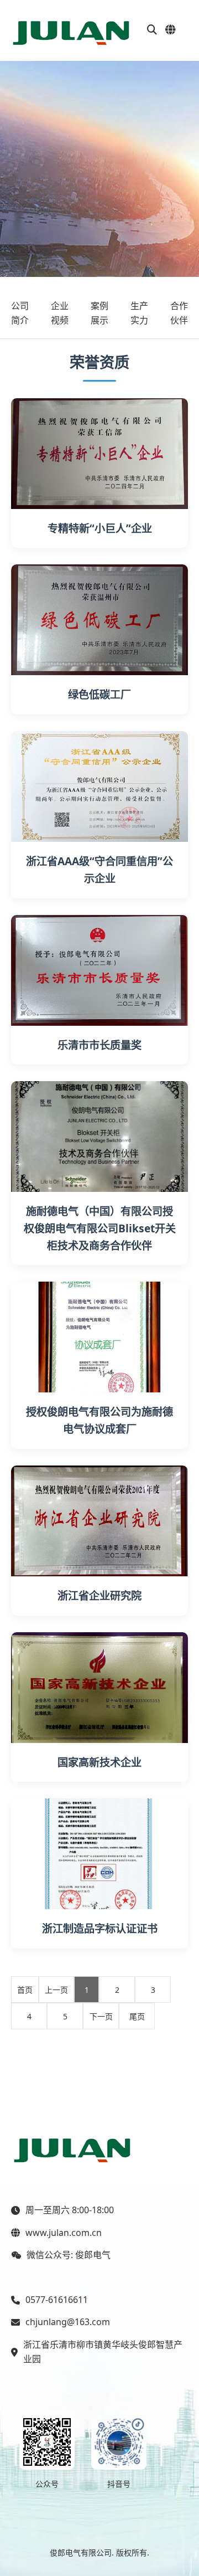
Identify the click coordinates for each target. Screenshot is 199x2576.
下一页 (101, 2016)
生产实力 (139, 313)
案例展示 (99, 313)
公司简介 (20, 313)
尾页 (137, 2016)
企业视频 (60, 313)
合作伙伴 (179, 313)
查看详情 (99, 453)
